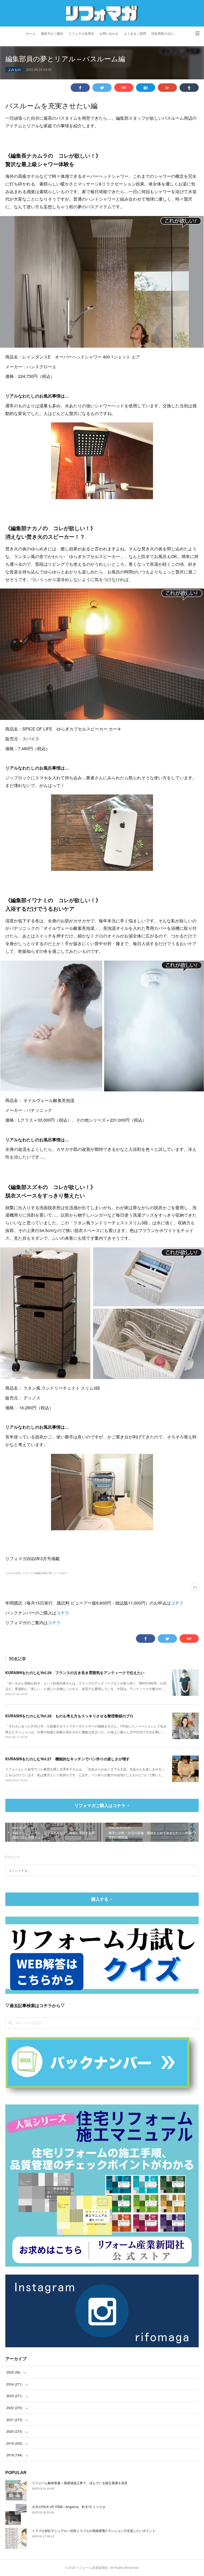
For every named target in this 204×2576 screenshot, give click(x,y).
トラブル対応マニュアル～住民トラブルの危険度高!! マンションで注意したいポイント (94, 2530)
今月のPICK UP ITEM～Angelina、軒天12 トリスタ (69, 2507)
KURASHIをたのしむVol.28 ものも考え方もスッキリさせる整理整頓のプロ (69, 1716)
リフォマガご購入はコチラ (100, 1805)
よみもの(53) (13, 1573)
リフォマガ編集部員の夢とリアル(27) (45, 1573)
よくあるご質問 (135, 34)
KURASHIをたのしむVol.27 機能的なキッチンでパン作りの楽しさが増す (67, 1759)
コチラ (177, 1603)
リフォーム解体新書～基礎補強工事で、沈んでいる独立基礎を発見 (80, 2483)
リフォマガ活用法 (81, 34)
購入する (100, 1899)
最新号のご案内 (52, 34)
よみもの (14, 69)
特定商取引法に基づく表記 (166, 34)
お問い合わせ (109, 34)
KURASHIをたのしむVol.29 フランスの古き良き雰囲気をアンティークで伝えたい (75, 1672)
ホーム (31, 34)
